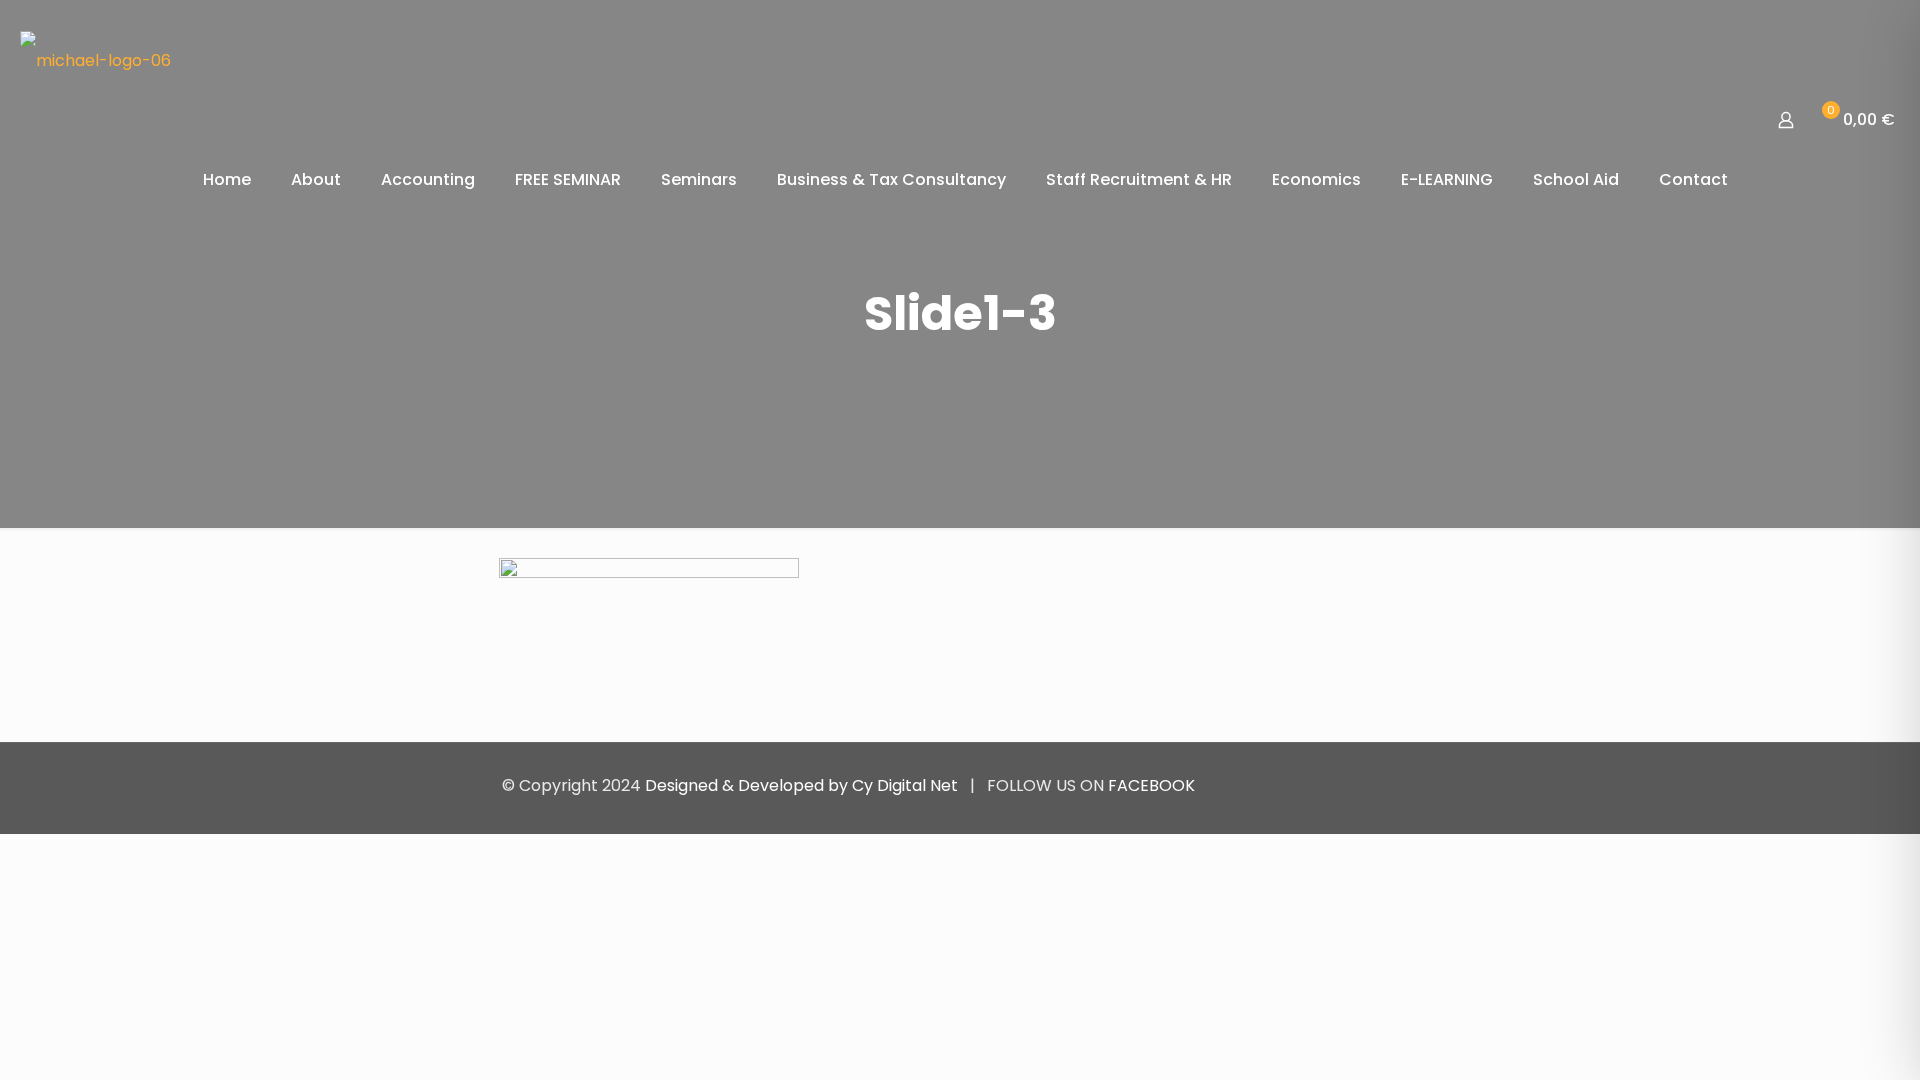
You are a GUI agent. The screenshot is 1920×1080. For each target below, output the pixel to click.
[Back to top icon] (1397, 785)
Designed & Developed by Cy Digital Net (803, 785)
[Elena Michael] (95, 60)
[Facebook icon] (1348, 785)
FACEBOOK (1151, 785)
